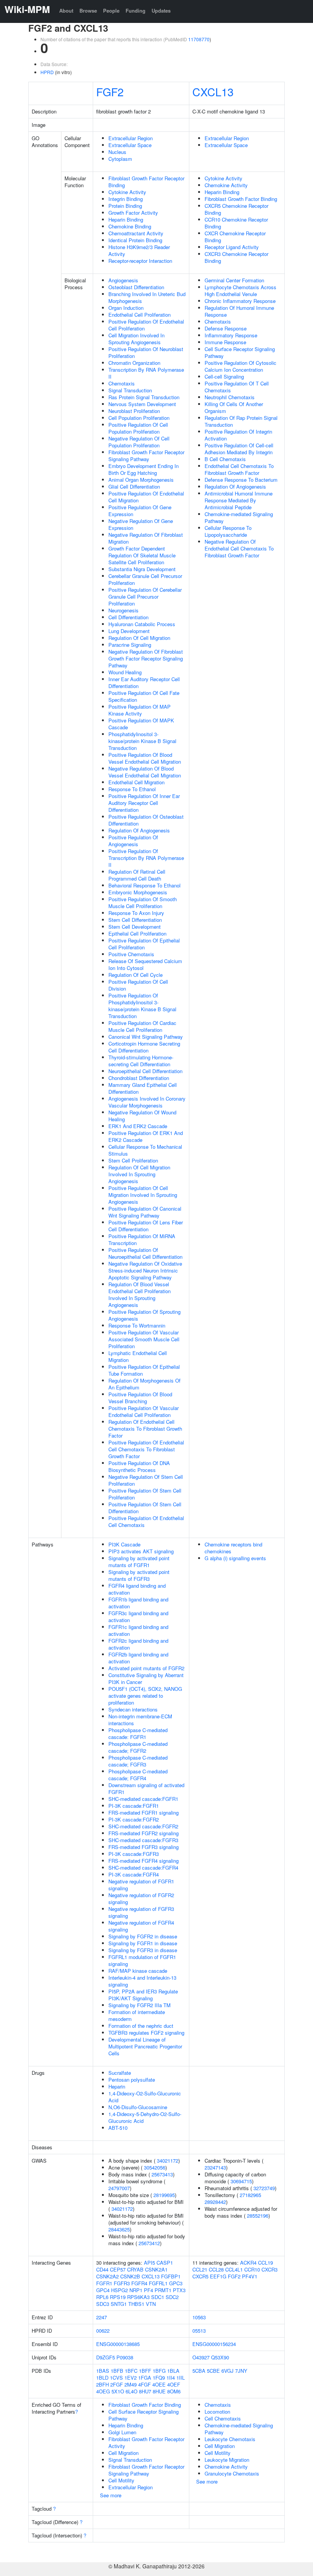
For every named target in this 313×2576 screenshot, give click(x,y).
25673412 (149, 2243)
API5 (149, 2263)
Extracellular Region (131, 138)
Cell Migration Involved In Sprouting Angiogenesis (136, 339)
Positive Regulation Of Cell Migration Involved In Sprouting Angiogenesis (143, 1195)
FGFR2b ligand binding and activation (138, 1658)
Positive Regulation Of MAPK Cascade (141, 724)
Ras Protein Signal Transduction (144, 397)
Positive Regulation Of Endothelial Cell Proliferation (146, 325)
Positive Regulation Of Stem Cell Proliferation (145, 1494)
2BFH (102, 2384)
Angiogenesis (123, 280)
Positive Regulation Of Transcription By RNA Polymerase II (146, 858)
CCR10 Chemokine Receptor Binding (236, 223)
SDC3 (103, 2304)
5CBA (199, 2371)
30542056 (155, 2167)
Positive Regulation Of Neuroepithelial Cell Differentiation (145, 1253)
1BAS (103, 2371)
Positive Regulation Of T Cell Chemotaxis (237, 387)
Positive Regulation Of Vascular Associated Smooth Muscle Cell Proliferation (144, 1339)
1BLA (173, 2371)
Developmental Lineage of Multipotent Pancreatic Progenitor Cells (145, 2046)
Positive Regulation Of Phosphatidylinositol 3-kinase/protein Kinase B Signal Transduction (142, 1006)
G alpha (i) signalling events (235, 1558)
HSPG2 (119, 2290)
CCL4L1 (234, 2269)
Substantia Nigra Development (142, 569)
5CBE (213, 2371)
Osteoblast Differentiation (136, 287)
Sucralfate (120, 2073)
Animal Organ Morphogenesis (141, 480)
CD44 (102, 2269)
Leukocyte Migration (227, 2460)
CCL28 (216, 2269)
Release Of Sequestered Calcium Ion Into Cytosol (145, 964)
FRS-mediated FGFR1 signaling (144, 1813)
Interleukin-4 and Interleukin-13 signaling (142, 1981)
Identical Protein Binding (135, 240)
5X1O (118, 2391)
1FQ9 (159, 2378)
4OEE (159, 2384)
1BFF (145, 2371)
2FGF (117, 2384)
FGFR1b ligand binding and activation (138, 1603)
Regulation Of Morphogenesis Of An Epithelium (144, 1384)
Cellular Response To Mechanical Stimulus (145, 1150)
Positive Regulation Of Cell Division (138, 985)
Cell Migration (123, 2453)
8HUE (159, 2391)
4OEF (174, 2384)
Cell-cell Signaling (224, 376)
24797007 (119, 2188)
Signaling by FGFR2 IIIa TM (140, 2005)
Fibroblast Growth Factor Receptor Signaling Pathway (146, 456)
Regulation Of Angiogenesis (139, 830)
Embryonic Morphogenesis (138, 892)
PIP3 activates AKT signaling (141, 1551)
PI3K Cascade (124, 1544)
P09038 (125, 2357)
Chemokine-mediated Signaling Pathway (239, 517)
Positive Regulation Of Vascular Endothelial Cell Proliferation (144, 1411)
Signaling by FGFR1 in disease (143, 1943)
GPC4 (103, 2290)
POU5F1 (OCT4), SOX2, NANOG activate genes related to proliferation (145, 1696)
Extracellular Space (130, 145)
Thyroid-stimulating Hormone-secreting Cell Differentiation (141, 1061)
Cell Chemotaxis (223, 2418)
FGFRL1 (158, 2283)
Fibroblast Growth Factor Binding (241, 199)
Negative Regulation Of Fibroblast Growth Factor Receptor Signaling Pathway (146, 658)
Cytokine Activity (127, 192)
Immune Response (225, 342)
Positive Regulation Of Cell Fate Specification (144, 696)
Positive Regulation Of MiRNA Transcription (142, 1239)
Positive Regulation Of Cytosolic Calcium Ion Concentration (240, 366)
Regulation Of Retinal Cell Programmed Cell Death (137, 875)
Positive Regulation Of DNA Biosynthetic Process (139, 1466)
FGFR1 (104, 2283)
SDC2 (172, 2297)
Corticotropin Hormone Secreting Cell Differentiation (144, 1047)
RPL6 (102, 2297)
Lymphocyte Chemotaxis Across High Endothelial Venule (240, 291)
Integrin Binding (126, 199)
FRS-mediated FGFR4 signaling (144, 1861)
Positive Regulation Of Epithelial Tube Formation (144, 1370)
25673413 (162, 2174)
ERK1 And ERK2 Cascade (138, 1126)
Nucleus (117, 152)
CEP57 (118, 2269)
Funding (136, 11)
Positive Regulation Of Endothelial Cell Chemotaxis (146, 1521)
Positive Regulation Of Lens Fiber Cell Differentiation (146, 1226)
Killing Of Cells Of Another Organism (234, 407)
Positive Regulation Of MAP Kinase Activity (140, 710)
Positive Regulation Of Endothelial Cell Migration (146, 497)
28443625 (119, 2229)
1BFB (117, 2371)
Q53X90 (220, 2357)
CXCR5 (200, 2276)
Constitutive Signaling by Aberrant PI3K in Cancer (146, 1678)
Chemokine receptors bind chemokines (233, 1548)
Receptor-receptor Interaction (140, 261)
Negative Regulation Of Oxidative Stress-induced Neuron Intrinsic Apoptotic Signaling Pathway (145, 1270)
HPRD (47, 72)
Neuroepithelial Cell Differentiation (145, 1071)
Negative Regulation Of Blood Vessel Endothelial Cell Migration (145, 772)
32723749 (264, 2188)
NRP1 (136, 2290)
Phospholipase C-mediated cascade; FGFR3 (138, 1761)
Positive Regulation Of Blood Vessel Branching (140, 1398)
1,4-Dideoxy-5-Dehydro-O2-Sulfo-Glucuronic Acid (145, 2117)
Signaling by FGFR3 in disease (143, 1950)
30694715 (241, 2181)
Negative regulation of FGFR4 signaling (141, 1926)
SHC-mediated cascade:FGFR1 (143, 1799)
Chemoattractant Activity (136, 233)
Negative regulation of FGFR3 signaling (141, 1912)
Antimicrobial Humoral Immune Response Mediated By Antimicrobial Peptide (239, 500)
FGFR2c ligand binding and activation (138, 1644)
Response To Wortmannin (137, 1325)
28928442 (215, 2202)
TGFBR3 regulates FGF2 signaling (146, 2033)
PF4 (148, 2290)
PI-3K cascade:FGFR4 (134, 1874)
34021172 (168, 2161)
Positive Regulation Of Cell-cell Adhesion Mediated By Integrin (239, 449)
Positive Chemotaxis (131, 954)
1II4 (171, 2378)
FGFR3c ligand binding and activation (138, 1617)
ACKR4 (248, 2263)
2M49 (131, 2384)
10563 (199, 2317)
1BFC (131, 2371)
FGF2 (110, 91)
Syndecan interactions (133, 1709)
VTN (151, 2304)
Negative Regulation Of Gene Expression (141, 524)
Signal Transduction (130, 390)
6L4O (131, 2391)
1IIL (181, 2378)
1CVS (116, 2378)
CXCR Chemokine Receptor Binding (235, 237)
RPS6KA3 (138, 2297)
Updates (161, 11)
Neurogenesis (123, 610)
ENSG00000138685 (118, 2344)
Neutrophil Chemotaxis (230, 397)
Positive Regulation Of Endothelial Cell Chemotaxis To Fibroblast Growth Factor (146, 1449)
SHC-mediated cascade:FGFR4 (143, 1868)
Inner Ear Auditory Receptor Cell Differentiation (144, 682)
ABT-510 (118, 2128)
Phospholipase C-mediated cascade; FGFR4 (138, 1775)
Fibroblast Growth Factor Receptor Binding (146, 182)
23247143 (215, 2167)
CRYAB (135, 2269)
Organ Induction (126, 308)
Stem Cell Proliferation (133, 1160)
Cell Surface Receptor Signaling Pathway (240, 352)
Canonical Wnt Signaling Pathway (146, 1037)
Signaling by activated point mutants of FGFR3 (139, 1575)
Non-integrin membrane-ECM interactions (140, 1720)
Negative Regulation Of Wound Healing (142, 1116)
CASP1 (165, 2263)
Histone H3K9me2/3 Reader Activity (139, 250)
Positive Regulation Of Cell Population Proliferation (138, 428)
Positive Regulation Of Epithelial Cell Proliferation (144, 944)
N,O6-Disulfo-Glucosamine (138, 2107)
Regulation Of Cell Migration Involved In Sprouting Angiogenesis (139, 1174)
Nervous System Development (142, 404)
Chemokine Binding (130, 226)
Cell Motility (121, 2480)
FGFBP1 (171, 2276)
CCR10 (252, 2269)
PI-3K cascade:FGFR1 (134, 1806)
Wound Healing (125, 672)
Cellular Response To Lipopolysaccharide (228, 531)
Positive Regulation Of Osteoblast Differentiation (146, 820)
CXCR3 (269, 2269)
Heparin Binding (126, 219)
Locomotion (217, 2412)
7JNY (241, 2371)
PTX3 (179, 2290)
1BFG (159, 2371)
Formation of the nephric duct (141, 2026)
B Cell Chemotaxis (225, 459)
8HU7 (145, 2391)
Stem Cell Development (135, 927)
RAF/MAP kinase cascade (138, 1971)
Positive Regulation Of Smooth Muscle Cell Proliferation (143, 903)
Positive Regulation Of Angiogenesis (133, 841)
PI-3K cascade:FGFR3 (134, 1854)
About (66, 11)
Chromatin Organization (134, 363)
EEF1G (218, 2276)
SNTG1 (119, 2304)
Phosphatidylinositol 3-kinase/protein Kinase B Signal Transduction (142, 741)
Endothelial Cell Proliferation (140, 315)
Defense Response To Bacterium (241, 480)
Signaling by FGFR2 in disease (143, 1936)
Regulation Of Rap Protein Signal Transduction (241, 421)
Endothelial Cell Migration (136, 782)
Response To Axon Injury (136, 913)
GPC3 (176, 2283)
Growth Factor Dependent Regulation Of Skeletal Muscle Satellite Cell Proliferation (142, 555)
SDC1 (158, 2297)
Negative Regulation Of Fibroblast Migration (146, 538)
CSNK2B (130, 2276)
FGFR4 (139, 2283)
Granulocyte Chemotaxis (232, 2473)
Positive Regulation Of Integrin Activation (238, 435)
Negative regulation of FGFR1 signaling (141, 1885)
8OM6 (174, 2391)
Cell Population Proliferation (139, 418)
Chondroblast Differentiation (139, 1078)
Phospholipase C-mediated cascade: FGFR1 (138, 1733)
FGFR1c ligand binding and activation (138, 1630)
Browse (88, 11)
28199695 (164, 2195)
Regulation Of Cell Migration (139, 638)
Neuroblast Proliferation (134, 411)
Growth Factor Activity (133, 213)
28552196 (258, 2216)
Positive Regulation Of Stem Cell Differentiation (145, 1508)
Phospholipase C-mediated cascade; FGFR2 (138, 1747)
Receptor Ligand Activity (232, 247)
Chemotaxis (122, 383)
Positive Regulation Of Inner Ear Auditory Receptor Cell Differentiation (144, 803)
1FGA (145, 2378)
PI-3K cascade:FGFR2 (134, 1819)
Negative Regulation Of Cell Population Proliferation (139, 442)
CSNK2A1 (156, 2269)
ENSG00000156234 (214, 2344)
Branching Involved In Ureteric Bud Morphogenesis (147, 297)
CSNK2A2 (107, 2276)
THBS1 (136, 2304)
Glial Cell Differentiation (134, 487)
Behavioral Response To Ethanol (144, 885)
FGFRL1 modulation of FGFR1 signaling (142, 1960)
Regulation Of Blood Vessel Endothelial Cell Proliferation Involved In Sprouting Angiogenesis (140, 1294)
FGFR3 (122, 2283)
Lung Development (129, 631)
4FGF (144, 2384)
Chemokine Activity (226, 185)
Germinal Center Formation (234, 280)
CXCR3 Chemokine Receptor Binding (236, 257)
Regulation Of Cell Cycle (136, 975)
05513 (199, 2331)
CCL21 (200, 2269)
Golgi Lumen (122, 2432)
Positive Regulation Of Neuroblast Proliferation (146, 352)
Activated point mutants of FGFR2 (146, 1668)
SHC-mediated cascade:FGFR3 (143, 1840)
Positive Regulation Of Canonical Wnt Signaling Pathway (145, 1212)
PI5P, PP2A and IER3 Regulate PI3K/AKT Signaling (143, 1995)
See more (111, 2495)
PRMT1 (163, 2290)
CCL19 (265, 2263)
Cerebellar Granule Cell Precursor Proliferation (145, 579)
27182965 (250, 2195)
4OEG (103, 2391)
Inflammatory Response (231, 335)
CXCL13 (213, 91)
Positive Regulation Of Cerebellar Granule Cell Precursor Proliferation (145, 597)
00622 (103, 2331)
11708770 (199, 39)
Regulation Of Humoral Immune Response (239, 311)
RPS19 (118, 2297)
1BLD (102, 2378)
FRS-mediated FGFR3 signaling (144, 1847)
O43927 (201, 2357)
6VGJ (227, 2371)
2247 (102, 2317)
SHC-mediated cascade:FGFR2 (143, 1826)
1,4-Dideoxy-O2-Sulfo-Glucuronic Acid (145, 2097)
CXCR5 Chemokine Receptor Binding (236, 209)
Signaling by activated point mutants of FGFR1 (139, 1562)
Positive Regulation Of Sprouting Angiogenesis (144, 1315)
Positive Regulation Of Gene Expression (140, 511)
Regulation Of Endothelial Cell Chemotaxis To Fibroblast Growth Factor (145, 1429)
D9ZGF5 (106, 2357)
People (111, 11)
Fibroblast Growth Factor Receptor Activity (146, 2442)
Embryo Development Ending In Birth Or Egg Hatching (144, 469)
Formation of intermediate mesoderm (137, 2015)
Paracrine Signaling (130, 645)
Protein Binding (125, 206)
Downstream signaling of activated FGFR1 (146, 1788)
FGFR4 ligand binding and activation (137, 1589)
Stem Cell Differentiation (135, 920)
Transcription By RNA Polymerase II (146, 373)
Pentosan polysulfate (132, 2080)
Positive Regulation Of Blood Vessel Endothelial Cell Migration (145, 758)
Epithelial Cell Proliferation (137, 933)
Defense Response (226, 328)
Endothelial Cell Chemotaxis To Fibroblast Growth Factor (239, 469)
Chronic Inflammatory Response (240, 301)
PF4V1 (250, 2276)
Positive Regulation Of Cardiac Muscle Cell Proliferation (142, 1026)
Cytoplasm (120, 159)
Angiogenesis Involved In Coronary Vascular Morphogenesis (147, 1102)
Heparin (117, 2086)
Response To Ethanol (132, 789)
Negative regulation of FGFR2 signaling (141, 1898)
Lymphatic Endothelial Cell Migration (138, 1356)
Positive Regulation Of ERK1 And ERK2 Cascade (146, 1136)
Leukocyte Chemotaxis (230, 2439)
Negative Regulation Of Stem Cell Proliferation (146, 1480)
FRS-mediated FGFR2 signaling (144, 1833)
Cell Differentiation (128, 617)
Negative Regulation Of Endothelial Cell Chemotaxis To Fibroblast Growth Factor (239, 548)
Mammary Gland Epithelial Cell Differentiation (143, 1088)
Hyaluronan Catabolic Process (142, 624)
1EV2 (131, 2378)
